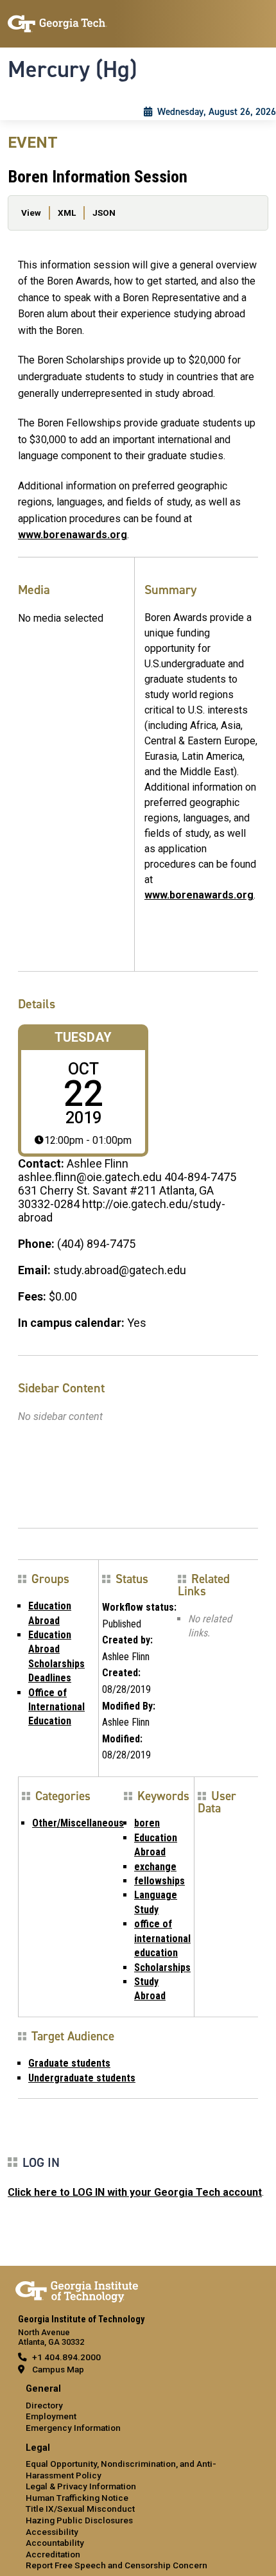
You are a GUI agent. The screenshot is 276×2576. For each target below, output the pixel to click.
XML (67, 213)
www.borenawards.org (73, 535)
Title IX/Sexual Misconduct (80, 2509)
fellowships (160, 1881)
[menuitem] (138, 2409)
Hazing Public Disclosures (79, 2520)
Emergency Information (73, 2428)
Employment (51, 2416)
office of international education (162, 1938)
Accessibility (52, 2532)
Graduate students (69, 2063)
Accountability (55, 2543)
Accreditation (53, 2554)
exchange (155, 1867)
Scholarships (162, 1967)
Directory (44, 2405)
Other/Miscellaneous (78, 1823)
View (31, 213)
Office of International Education (56, 1707)
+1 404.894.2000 (66, 2357)
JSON (104, 213)
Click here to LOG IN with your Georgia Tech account (135, 2192)
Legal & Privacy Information (81, 2486)
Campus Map (58, 2369)
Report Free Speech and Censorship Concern (116, 2565)
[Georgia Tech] (77, 2290)
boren (147, 1823)
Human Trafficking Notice (77, 2498)
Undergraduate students (82, 2078)
